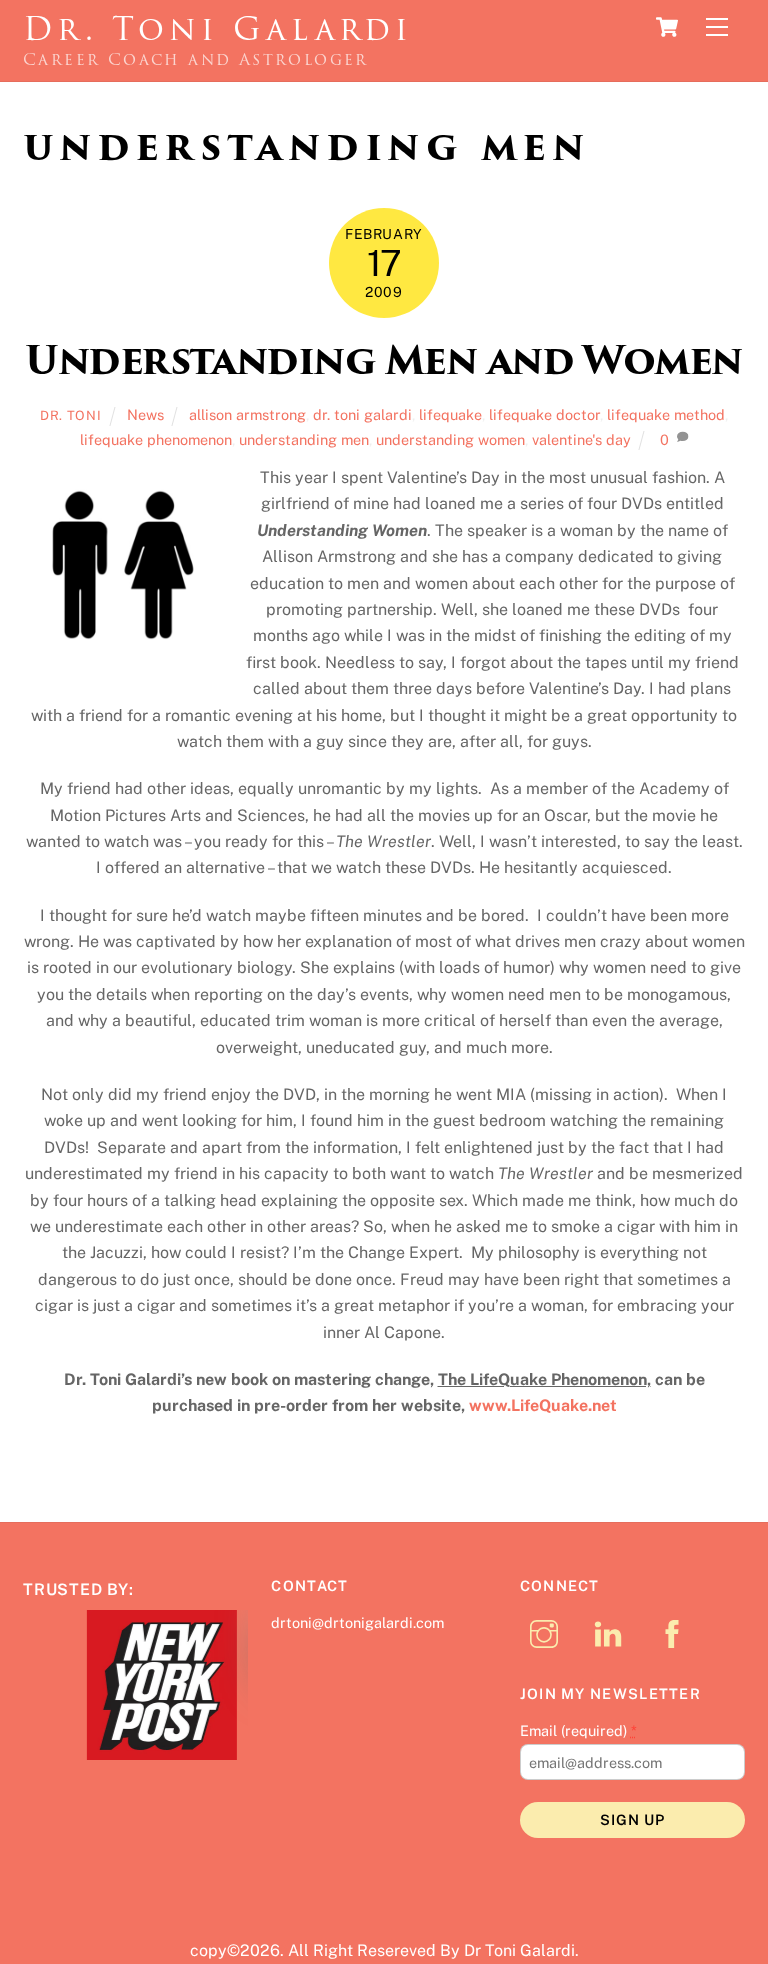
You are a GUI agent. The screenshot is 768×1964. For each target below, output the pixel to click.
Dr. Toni (70, 415)
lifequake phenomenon (156, 439)
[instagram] (547, 1632)
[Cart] (667, 27)
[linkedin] (611, 1632)
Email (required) (578, 1730)
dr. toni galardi (362, 414)
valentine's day (581, 439)
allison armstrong (247, 414)
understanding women (450, 439)
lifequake (450, 414)
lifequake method (666, 414)
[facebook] (675, 1632)
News (145, 414)
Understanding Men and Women (384, 360)
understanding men (304, 439)
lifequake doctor (544, 414)
